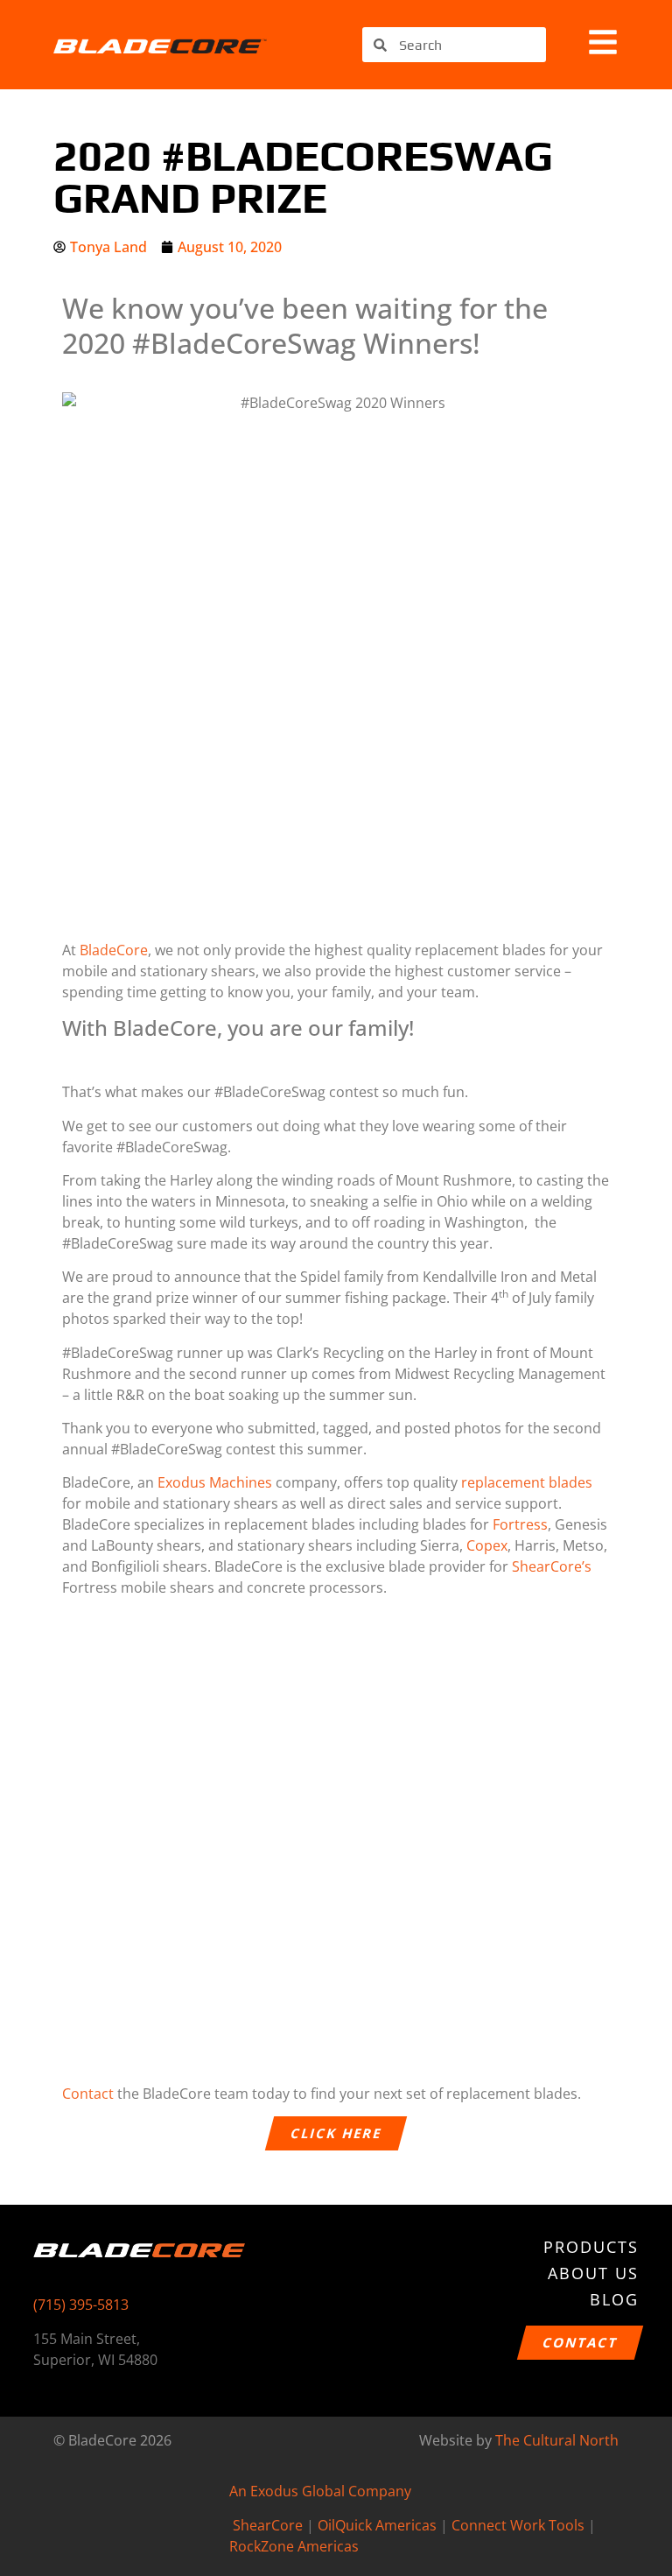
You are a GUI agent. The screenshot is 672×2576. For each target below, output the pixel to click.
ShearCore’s (552, 1566)
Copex (487, 1545)
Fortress (520, 1524)
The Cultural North (557, 2440)
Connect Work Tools (518, 2525)
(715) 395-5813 (81, 2305)
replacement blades (527, 1482)
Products (591, 2247)
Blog (614, 2299)
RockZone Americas (294, 2546)
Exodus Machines (215, 1482)
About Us (593, 2273)
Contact (88, 2094)
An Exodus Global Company (320, 2491)
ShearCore (268, 2525)
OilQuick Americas (377, 2525)
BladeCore (114, 950)
